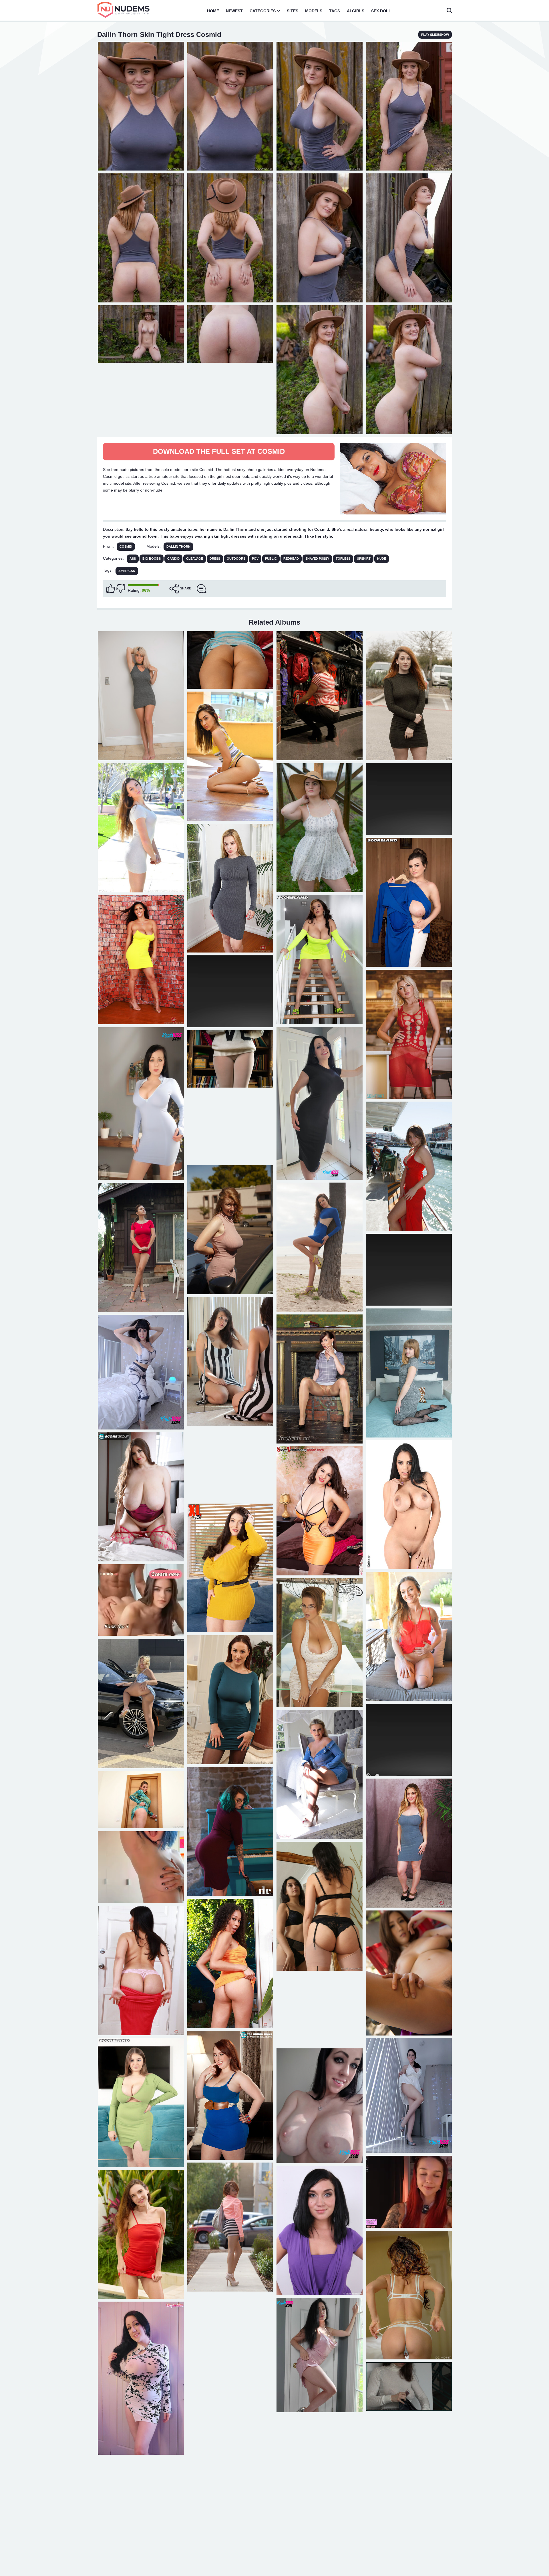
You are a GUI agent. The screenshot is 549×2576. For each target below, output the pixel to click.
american (127, 571)
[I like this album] (111, 589)
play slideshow (435, 35)
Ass (133, 559)
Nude (382, 559)
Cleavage (195, 559)
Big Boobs (152, 559)
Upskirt (364, 559)
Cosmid (126, 547)
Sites (293, 11)
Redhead (291, 559)
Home (213, 11)
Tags (335, 11)
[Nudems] (124, 10)
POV (255, 559)
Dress (215, 559)
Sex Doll (381, 11)
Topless (343, 559)
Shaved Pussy (317, 559)
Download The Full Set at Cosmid (219, 451)
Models (314, 11)
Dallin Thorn (178, 547)
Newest (234, 11)
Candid (173, 559)
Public (271, 559)
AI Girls (356, 11)
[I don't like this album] (121, 589)
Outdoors (236, 559)
